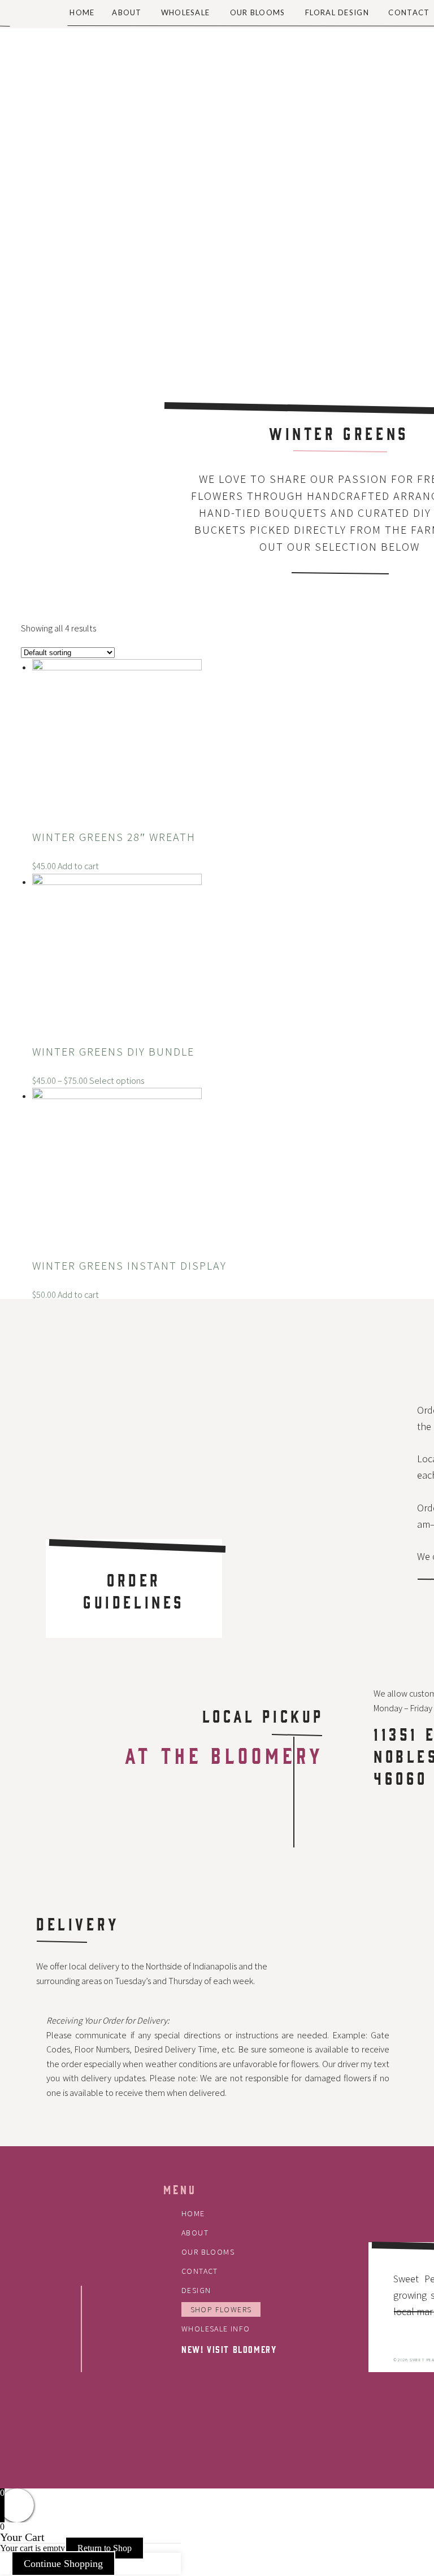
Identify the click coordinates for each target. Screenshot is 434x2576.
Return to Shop (105, 2548)
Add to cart (78, 866)
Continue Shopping (63, 2564)
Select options (117, 1081)
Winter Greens (339, 433)
